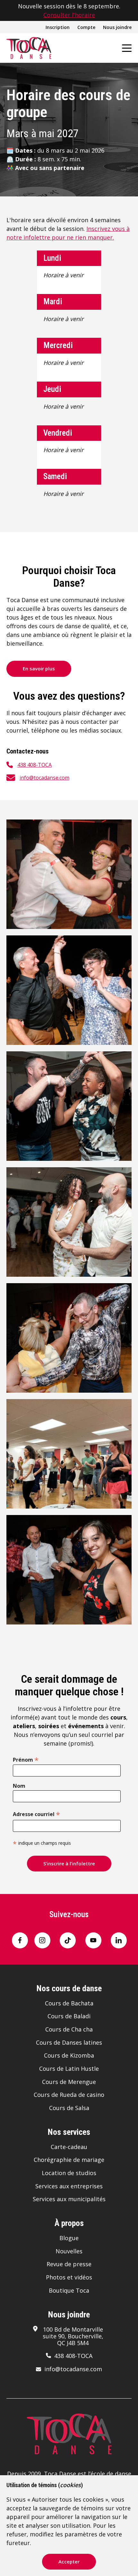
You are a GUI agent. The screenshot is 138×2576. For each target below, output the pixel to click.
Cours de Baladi (69, 2016)
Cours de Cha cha (69, 2029)
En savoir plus (39, 668)
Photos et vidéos (69, 2277)
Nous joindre (117, 27)
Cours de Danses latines (69, 2042)
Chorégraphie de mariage (69, 2160)
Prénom (26, 1759)
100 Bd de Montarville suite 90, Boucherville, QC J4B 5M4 (73, 2336)
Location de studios (69, 2173)
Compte (86, 27)
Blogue (69, 2238)
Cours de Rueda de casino (69, 2095)
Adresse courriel (36, 1814)
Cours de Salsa (69, 2108)
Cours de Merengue (69, 2082)
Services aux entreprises (69, 2186)
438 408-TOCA (34, 765)
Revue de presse (69, 2264)
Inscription (58, 27)
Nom (19, 1786)
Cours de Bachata (69, 2003)
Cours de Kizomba (69, 2055)
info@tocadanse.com (44, 778)
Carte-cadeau (69, 2147)
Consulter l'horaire (69, 15)
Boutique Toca (69, 2290)
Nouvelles (69, 2251)
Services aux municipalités (69, 2199)
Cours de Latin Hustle (69, 2069)
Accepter (69, 2562)
